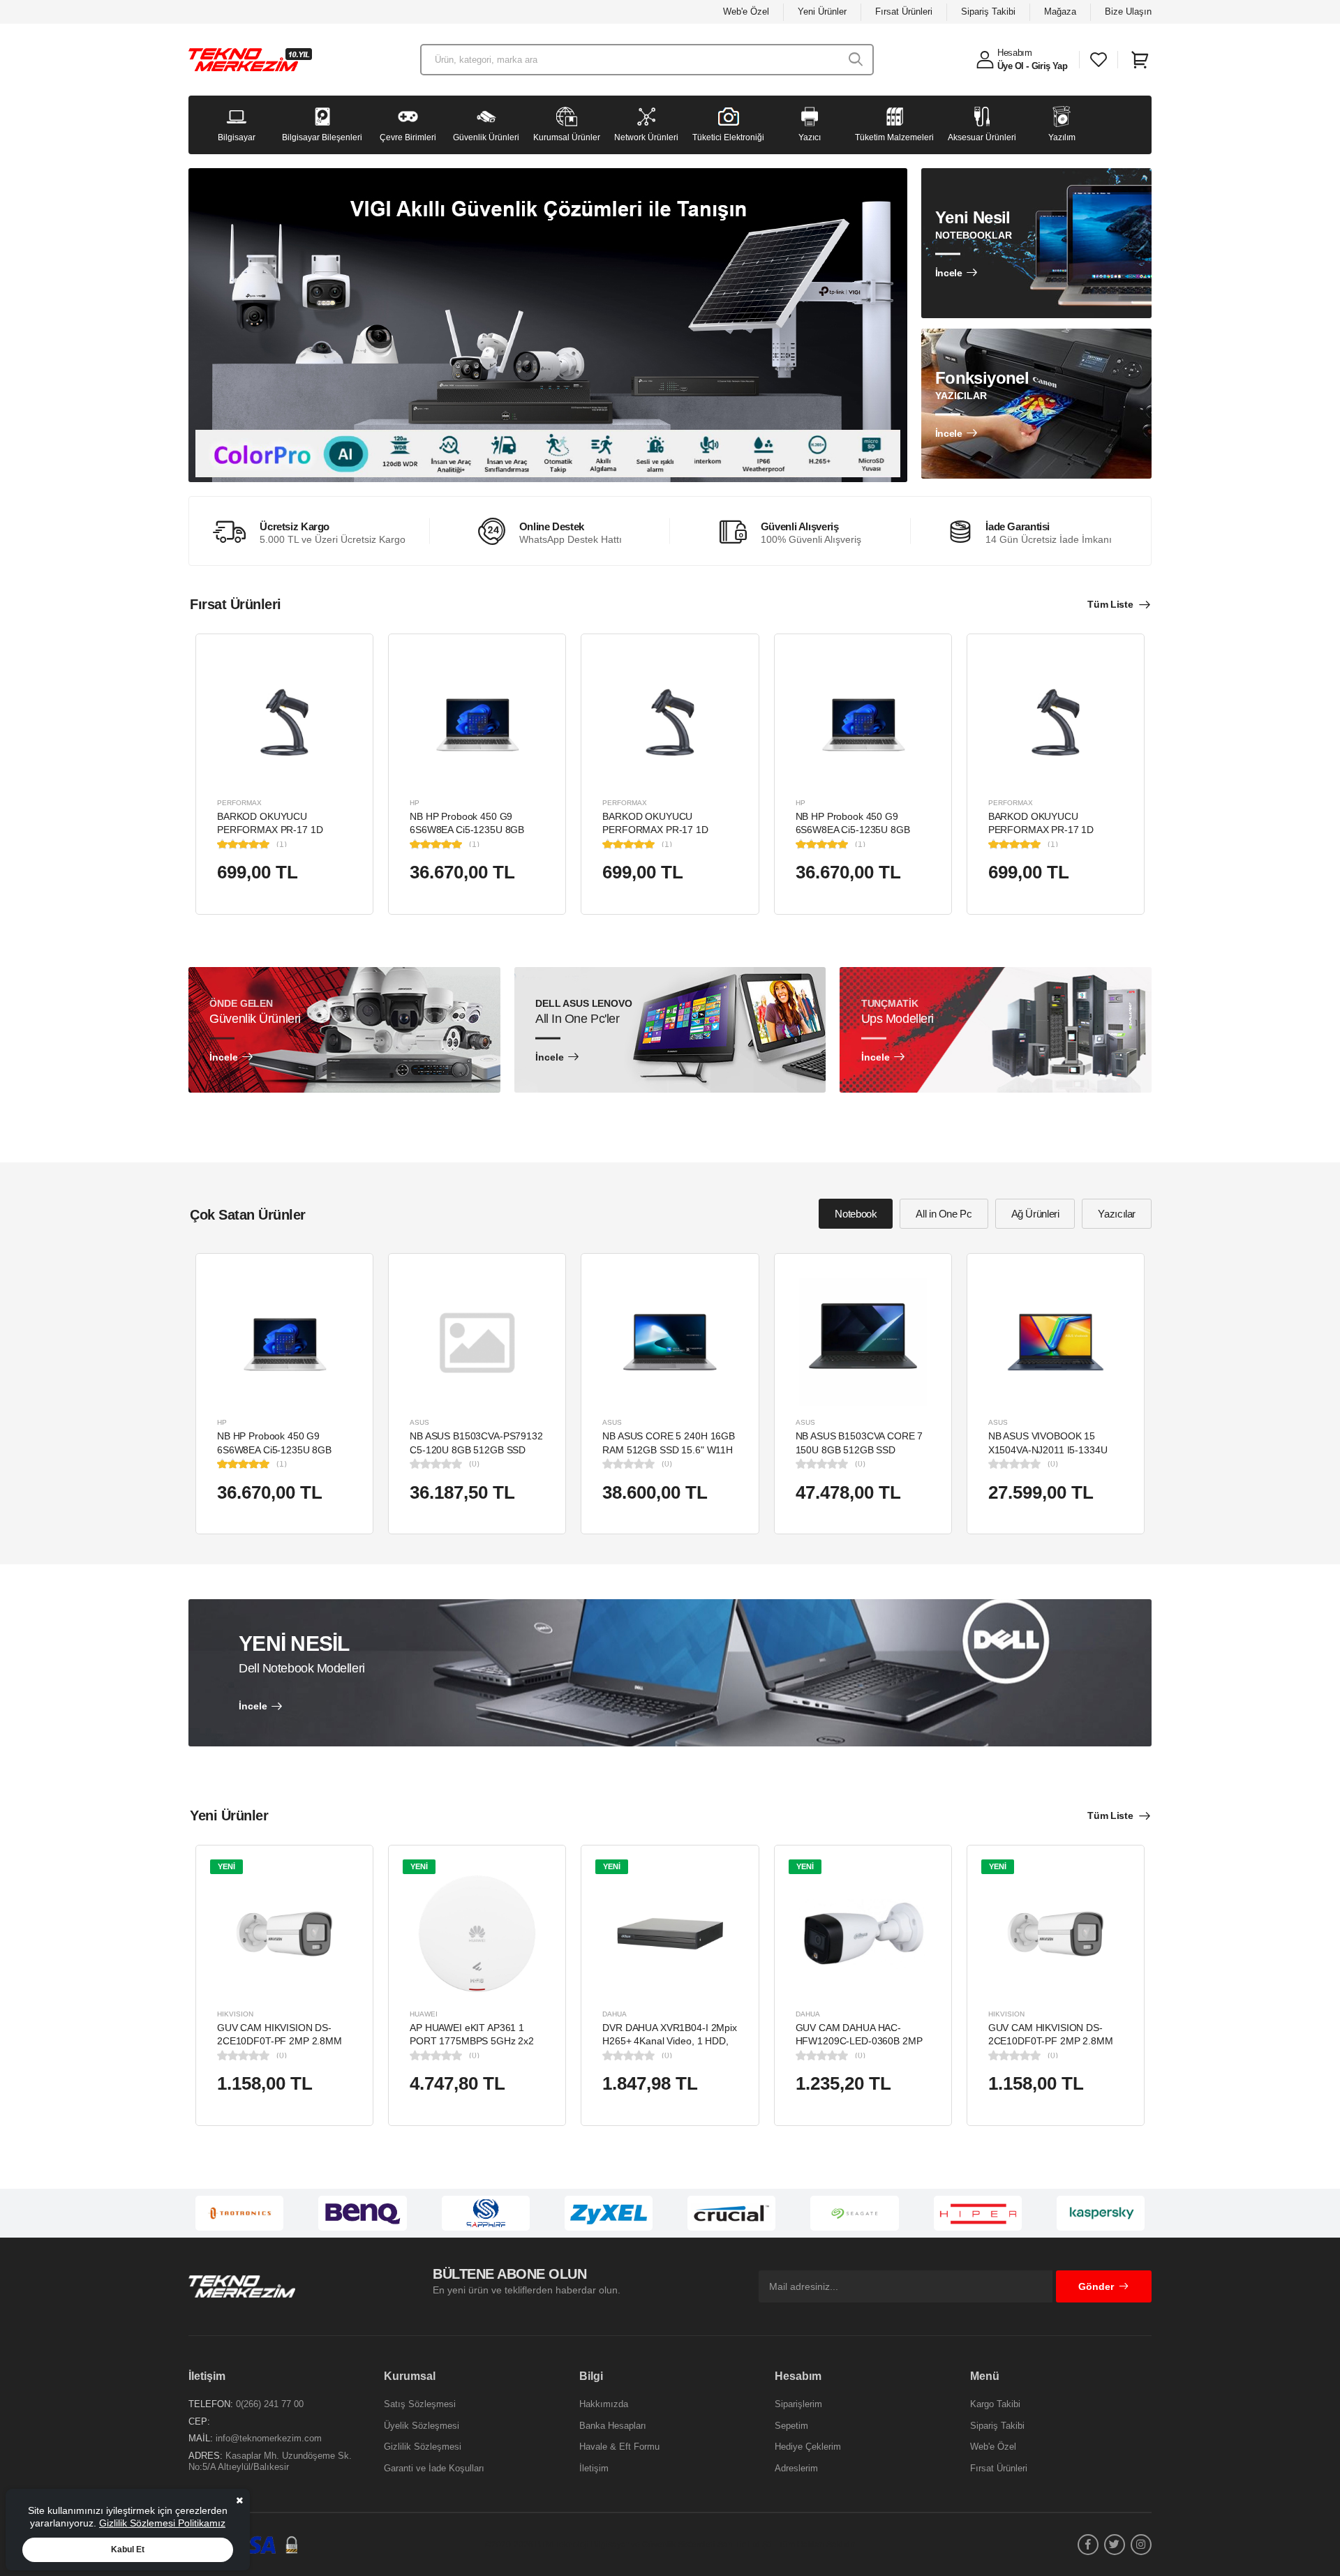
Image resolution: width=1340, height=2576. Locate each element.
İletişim (594, 2468)
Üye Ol (1010, 66)
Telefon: (211, 2404)
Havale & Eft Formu (619, 2447)
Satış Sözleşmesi (420, 2404)
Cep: (199, 2421)
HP (415, 803)
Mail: (201, 2438)
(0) (474, 1464)
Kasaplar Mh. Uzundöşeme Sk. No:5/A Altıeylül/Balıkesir (270, 2461)
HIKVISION (235, 2014)
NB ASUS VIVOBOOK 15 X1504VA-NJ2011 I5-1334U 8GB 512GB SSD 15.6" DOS (1050, 1450)
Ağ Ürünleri (1035, 1214)
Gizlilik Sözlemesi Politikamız (162, 2523)
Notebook (856, 1214)
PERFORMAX (239, 803)
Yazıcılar (1117, 1214)
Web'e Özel (746, 12)
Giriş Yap (1050, 66)
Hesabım (1015, 53)
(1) (282, 844)
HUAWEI (424, 2014)
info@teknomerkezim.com (269, 2438)
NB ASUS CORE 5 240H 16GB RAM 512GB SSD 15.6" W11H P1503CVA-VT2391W (669, 1450)
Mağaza (1060, 12)
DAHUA (615, 2014)
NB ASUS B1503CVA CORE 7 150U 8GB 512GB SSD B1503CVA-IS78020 (859, 1450)
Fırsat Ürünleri (904, 12)
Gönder (1096, 2286)
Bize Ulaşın (1128, 12)
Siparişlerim (798, 2404)
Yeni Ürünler (822, 12)
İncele (949, 273)
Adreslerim (796, 2468)
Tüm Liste (1110, 604)
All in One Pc (944, 1214)
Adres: (206, 2456)
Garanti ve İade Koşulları (434, 2468)
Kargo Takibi (995, 2404)
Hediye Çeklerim (808, 2447)
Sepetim (791, 2426)
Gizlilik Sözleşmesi (423, 2447)
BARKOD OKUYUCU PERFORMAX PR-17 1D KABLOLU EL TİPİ (270, 830)
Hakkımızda (604, 2404)
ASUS (419, 1422)
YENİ (226, 1866)
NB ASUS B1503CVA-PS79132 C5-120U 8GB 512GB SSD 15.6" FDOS (476, 1450)
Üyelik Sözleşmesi (422, 2426)
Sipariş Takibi (988, 12)
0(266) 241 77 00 (270, 2404)
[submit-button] (856, 60)
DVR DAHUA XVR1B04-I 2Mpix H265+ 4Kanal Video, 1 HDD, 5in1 (670, 2041)
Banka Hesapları (613, 2426)
